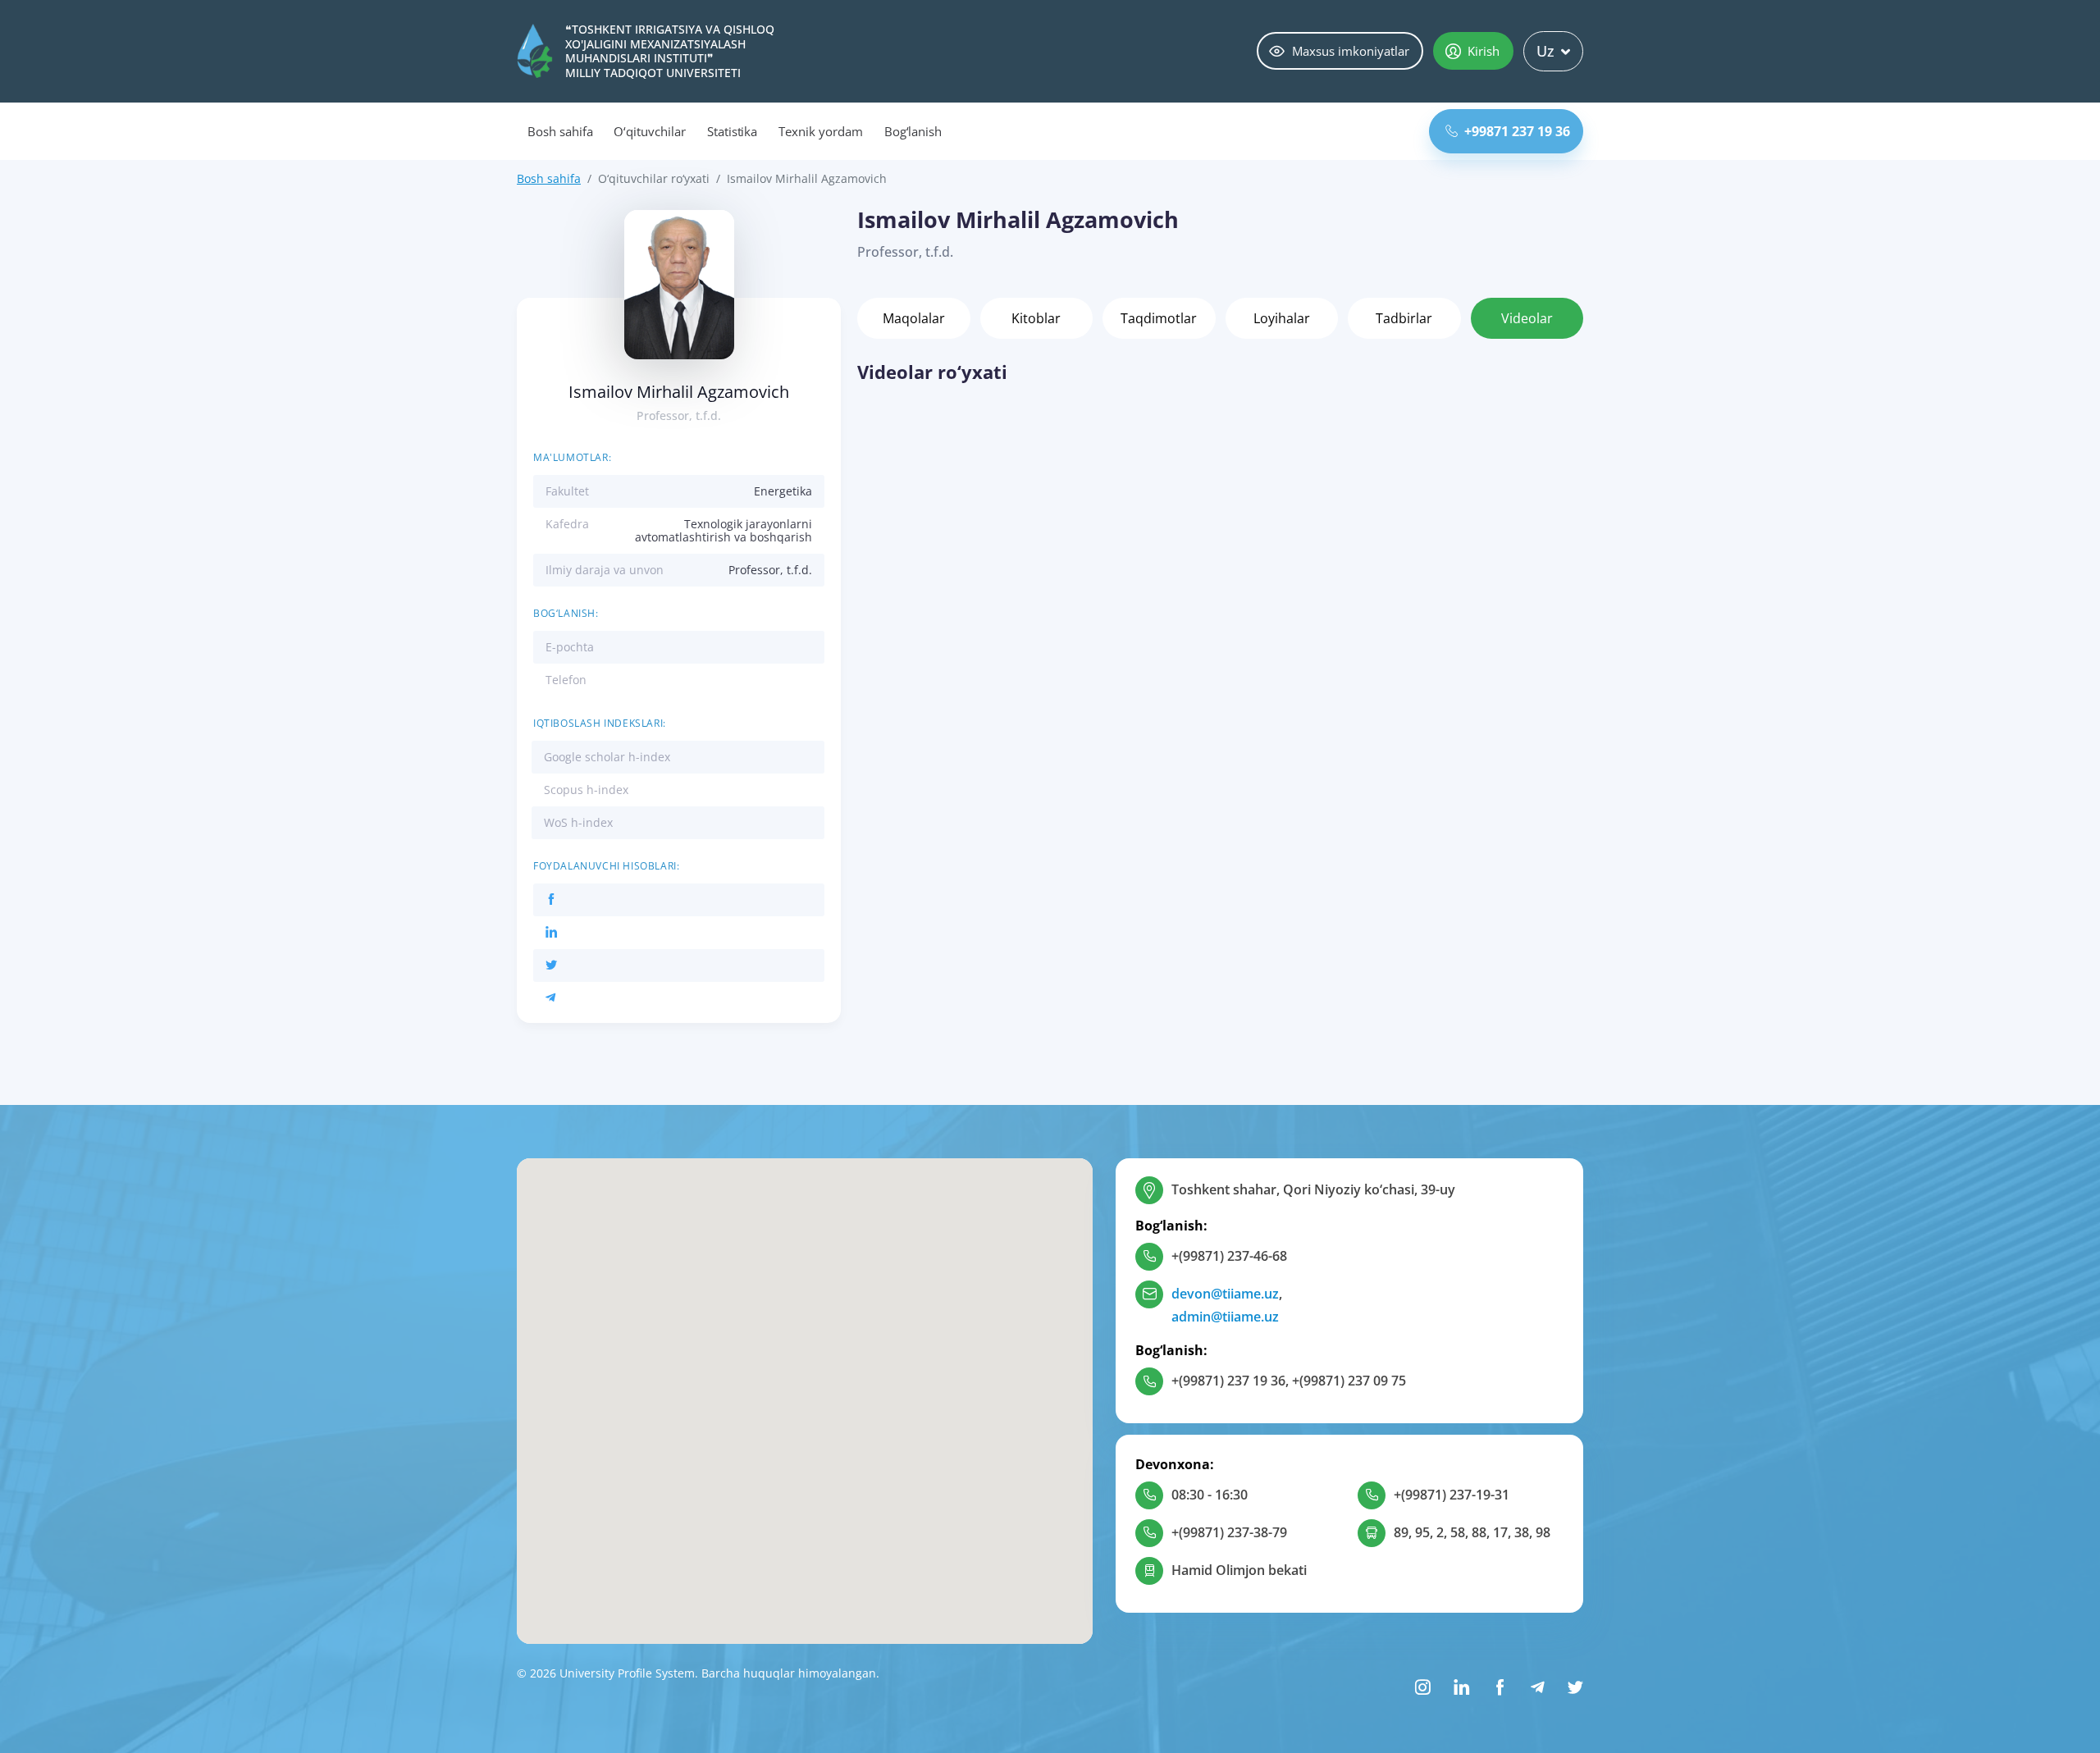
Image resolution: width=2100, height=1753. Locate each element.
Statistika (733, 131)
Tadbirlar (1404, 318)
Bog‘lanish (913, 131)
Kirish (1484, 51)
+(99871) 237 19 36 (1228, 1381)
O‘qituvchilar (649, 131)
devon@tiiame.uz (1225, 1294)
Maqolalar (914, 318)
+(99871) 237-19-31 (1452, 1495)
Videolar (1527, 318)
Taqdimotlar (1159, 318)
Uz (1545, 51)
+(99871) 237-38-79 (1229, 1532)
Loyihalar (1282, 318)
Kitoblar (1036, 318)
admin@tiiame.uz (1225, 1317)
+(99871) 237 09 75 (1349, 1381)
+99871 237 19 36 (1517, 131)
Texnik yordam (820, 131)
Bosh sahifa (560, 131)
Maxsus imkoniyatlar (1351, 51)
